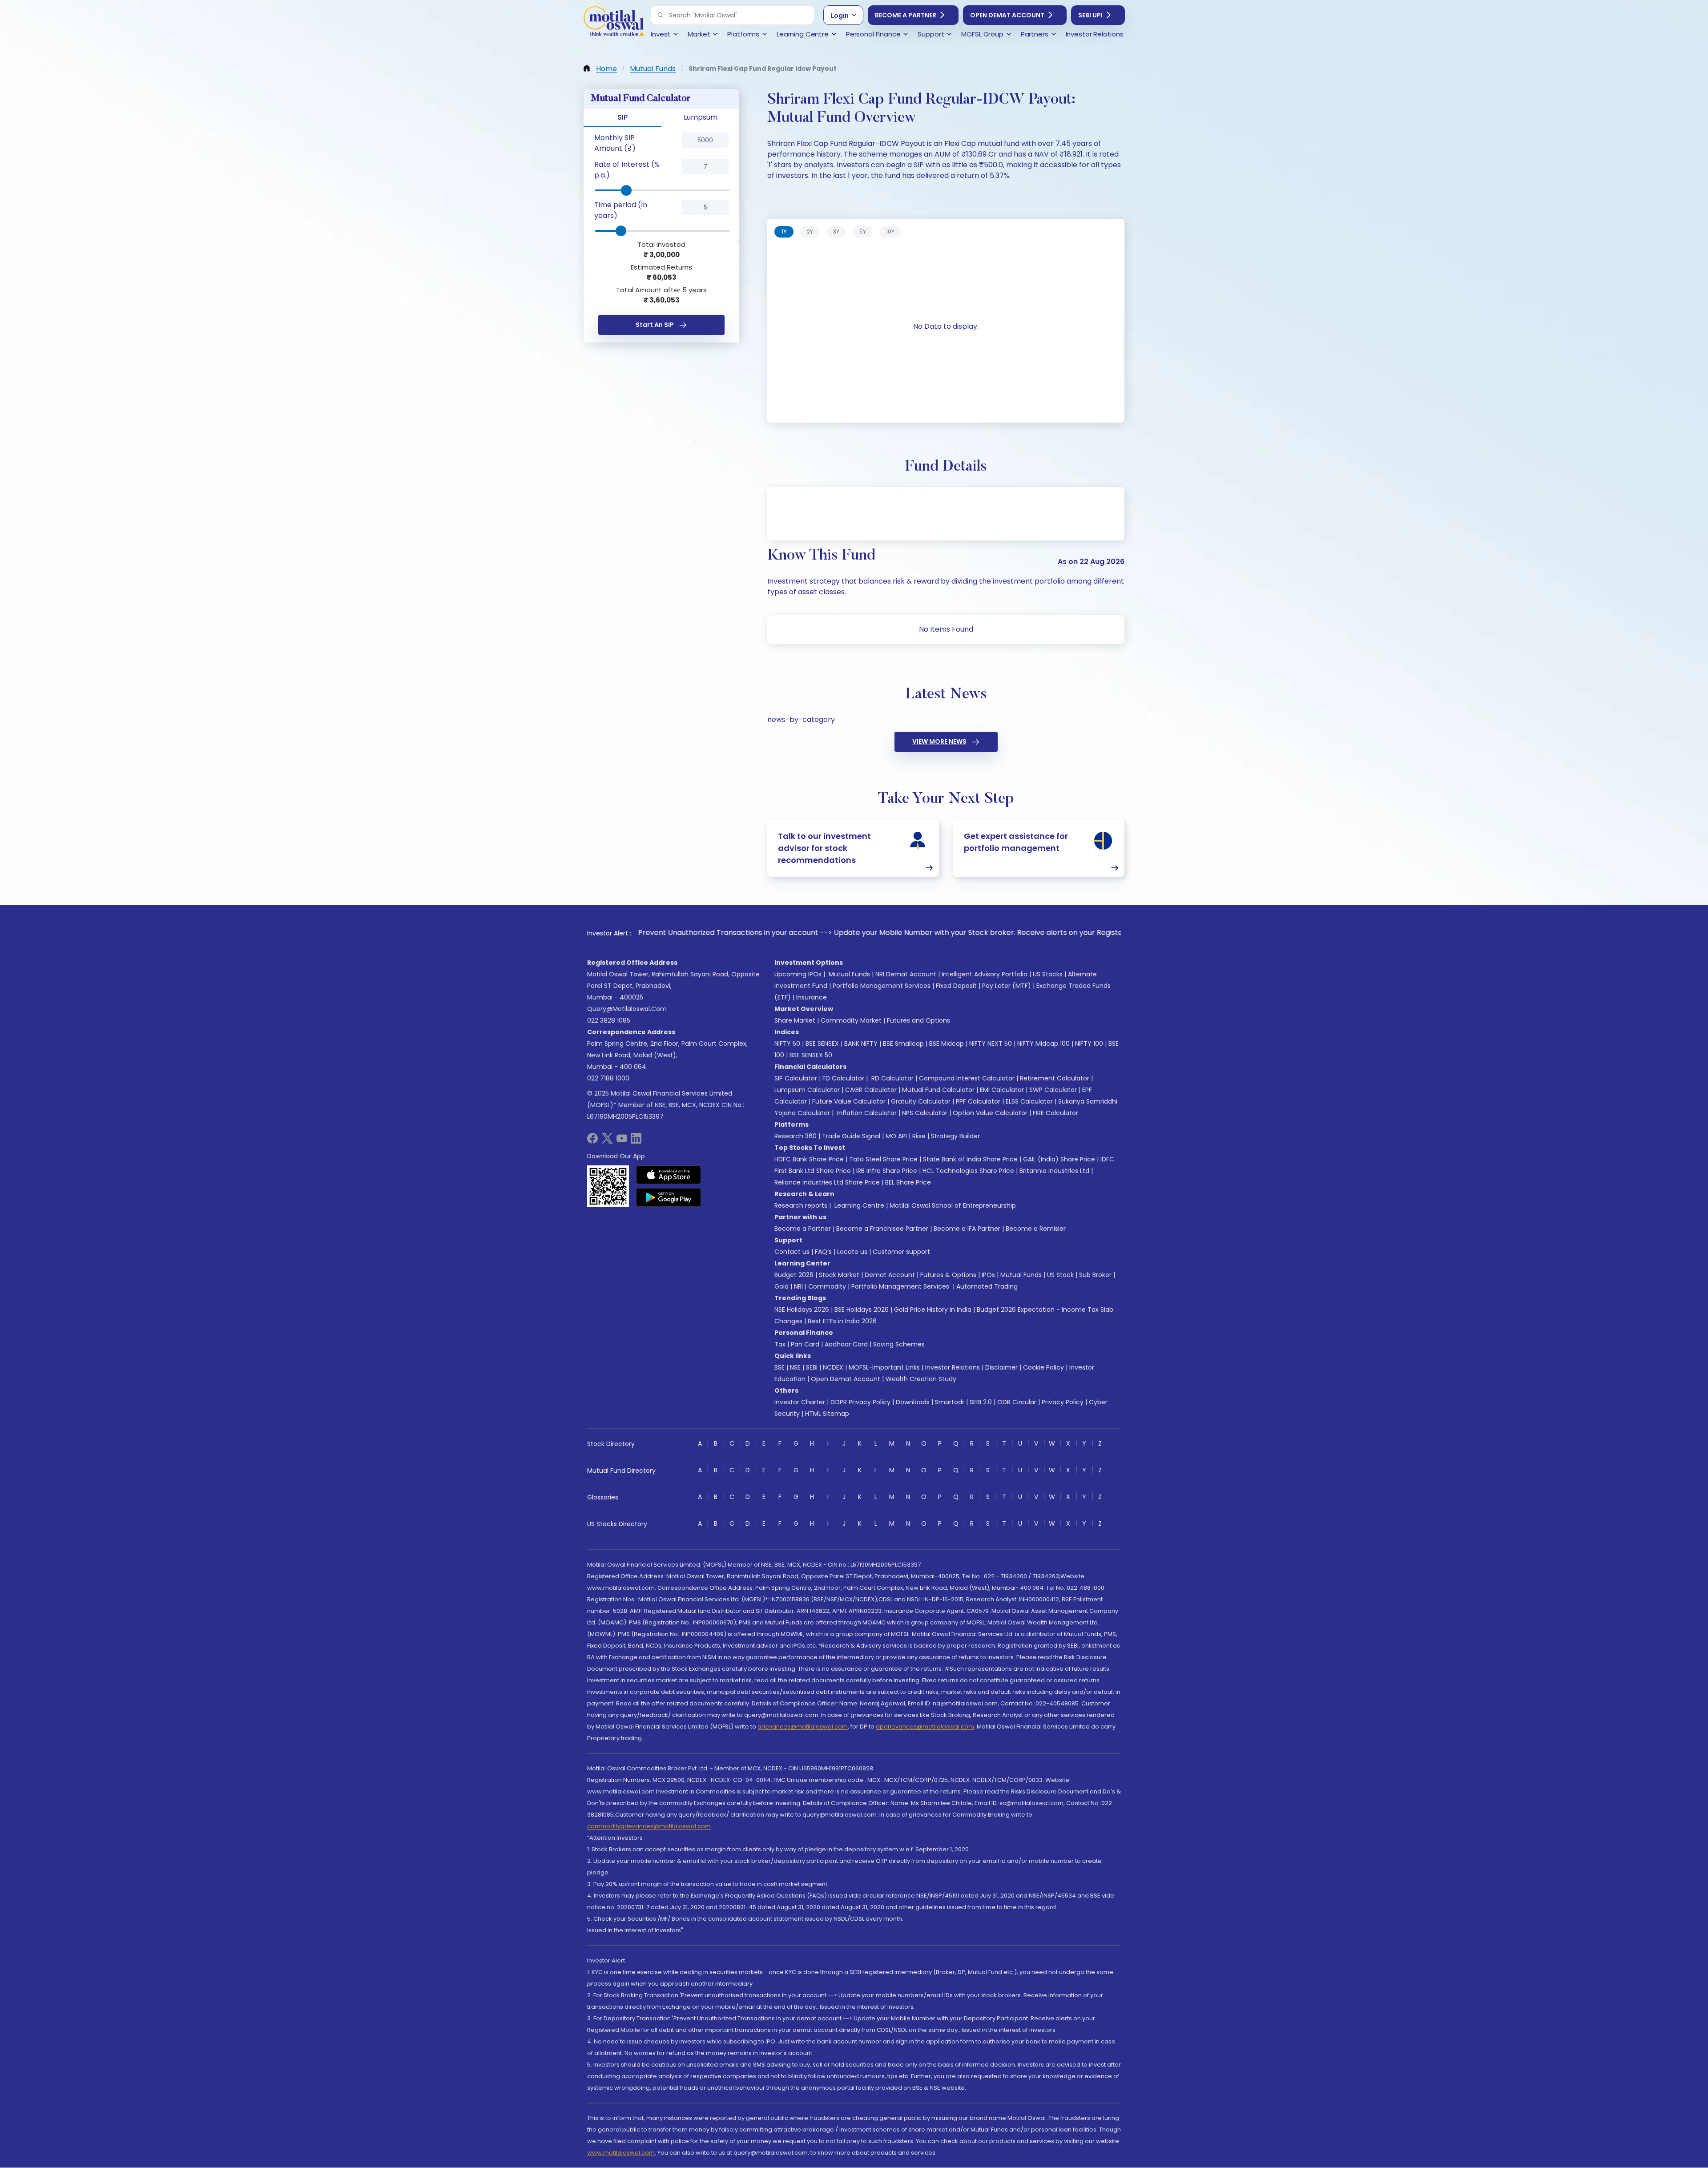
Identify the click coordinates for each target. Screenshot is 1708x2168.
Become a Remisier (1036, 1229)
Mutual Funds (849, 974)
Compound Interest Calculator (967, 1078)
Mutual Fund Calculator (938, 1090)
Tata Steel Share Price (883, 1159)
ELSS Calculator (1029, 1101)
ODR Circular (1017, 1402)
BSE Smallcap (903, 1044)
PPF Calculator (978, 1101)
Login (840, 16)
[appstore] (669, 1175)
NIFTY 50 (787, 1044)
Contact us (792, 1252)
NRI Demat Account (906, 974)
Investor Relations (953, 1367)
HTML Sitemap (827, 1414)
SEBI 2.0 (981, 1402)
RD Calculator (892, 1078)
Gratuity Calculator (921, 1101)
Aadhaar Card (846, 1344)
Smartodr (950, 1402)
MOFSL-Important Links (884, 1367)
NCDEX (833, 1367)
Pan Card (805, 1344)
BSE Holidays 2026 (862, 1310)
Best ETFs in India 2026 (842, 1321)
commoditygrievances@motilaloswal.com (649, 1826)
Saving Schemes (899, 1344)
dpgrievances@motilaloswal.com (925, 1727)
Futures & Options (948, 1275)
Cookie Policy (1043, 1367)
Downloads (913, 1402)
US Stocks (1048, 974)
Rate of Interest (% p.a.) (627, 170)
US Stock (1060, 1275)
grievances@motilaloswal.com (803, 1727)
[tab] (784, 232)
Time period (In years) (621, 210)
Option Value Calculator (990, 1113)
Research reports (801, 1205)
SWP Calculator (1053, 1090)
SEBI (812, 1367)
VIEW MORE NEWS (939, 741)
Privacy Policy (1063, 1402)
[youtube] (622, 1141)
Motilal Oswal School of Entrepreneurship (953, 1205)
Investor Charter (800, 1402)
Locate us (852, 1252)
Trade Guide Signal (851, 1136)
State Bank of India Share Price (970, 1159)
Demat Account (890, 1275)
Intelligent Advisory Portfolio (985, 974)
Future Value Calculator (849, 1101)
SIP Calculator (796, 1078)
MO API (896, 1136)
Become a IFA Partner (967, 1229)
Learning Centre (858, 1205)
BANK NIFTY (861, 1044)
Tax (780, 1344)
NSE (795, 1367)
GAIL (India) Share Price (1059, 1159)
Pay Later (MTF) (1007, 986)
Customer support (901, 1252)
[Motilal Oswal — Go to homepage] (614, 22)
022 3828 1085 (609, 1020)
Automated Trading (987, 1286)
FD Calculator (843, 1078)
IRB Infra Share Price (887, 1171)
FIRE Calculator (1055, 1113)
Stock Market (839, 1275)
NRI (798, 1286)
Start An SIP (655, 325)
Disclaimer (1001, 1367)
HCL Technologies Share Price (968, 1171)
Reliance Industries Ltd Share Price (827, 1182)
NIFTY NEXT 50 (991, 1044)
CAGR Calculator (871, 1090)
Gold (781, 1286)
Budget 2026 (794, 1275)
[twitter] (607, 1141)
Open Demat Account (1007, 15)
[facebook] (592, 1141)
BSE (779, 1367)
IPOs (988, 1275)
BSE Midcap (947, 1044)
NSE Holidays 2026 (802, 1310)
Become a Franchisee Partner (882, 1229)
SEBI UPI (1090, 15)
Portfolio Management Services (882, 986)
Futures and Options (918, 1020)
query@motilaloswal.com (627, 1009)
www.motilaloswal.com (621, 2153)
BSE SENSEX (822, 1044)
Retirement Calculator (1055, 1078)
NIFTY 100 (1089, 1044)
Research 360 (796, 1136)
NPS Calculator (925, 1113)
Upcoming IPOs (798, 974)
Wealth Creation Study (921, 1379)
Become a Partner (906, 15)
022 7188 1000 (608, 1078)
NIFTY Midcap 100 (1043, 1044)
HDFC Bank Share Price (809, 1159)
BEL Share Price (908, 1182)
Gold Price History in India (933, 1310)
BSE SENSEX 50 (811, 1055)
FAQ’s (823, 1252)
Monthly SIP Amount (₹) (615, 143)
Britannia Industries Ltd (1054, 1171)
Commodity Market (851, 1020)
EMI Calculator (1002, 1090)
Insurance (812, 997)
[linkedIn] (636, 1141)
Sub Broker (1095, 1275)
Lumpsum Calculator (807, 1090)
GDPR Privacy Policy (860, 1402)
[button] (661, 15)
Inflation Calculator (866, 1113)
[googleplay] (669, 1197)
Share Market (795, 1020)
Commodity (827, 1286)
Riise (919, 1136)
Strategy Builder (955, 1136)
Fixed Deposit (956, 986)
